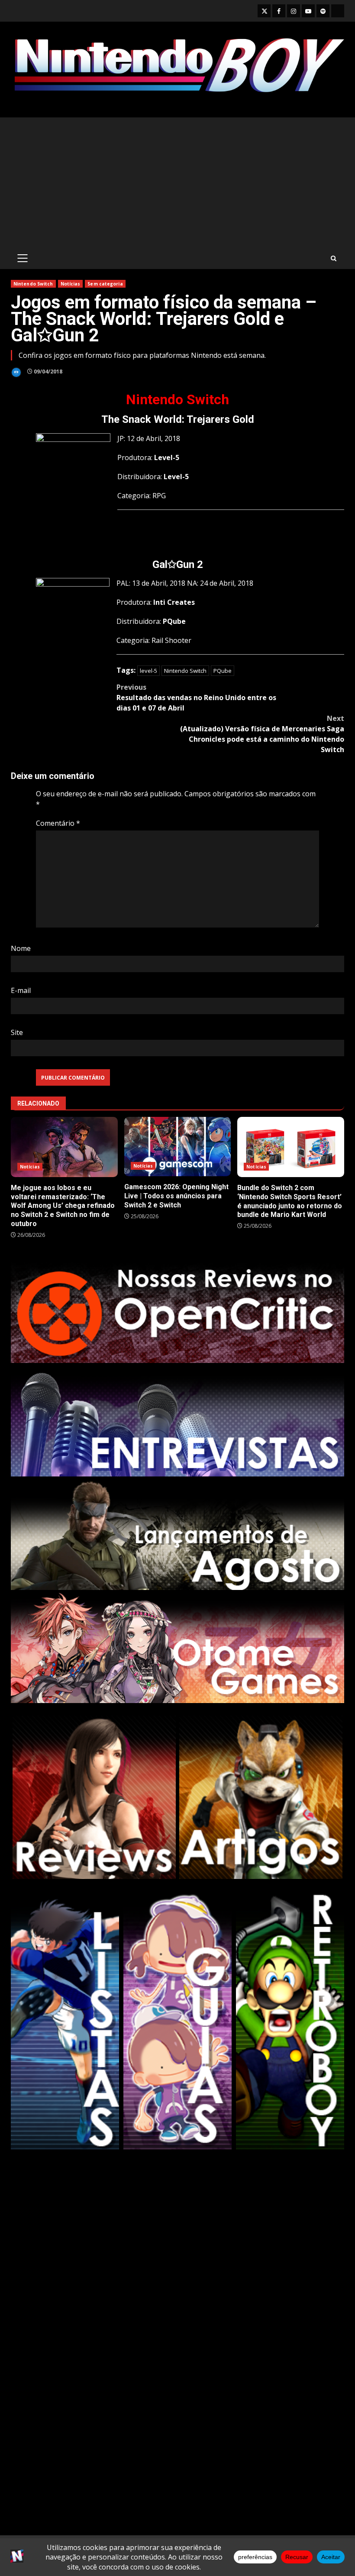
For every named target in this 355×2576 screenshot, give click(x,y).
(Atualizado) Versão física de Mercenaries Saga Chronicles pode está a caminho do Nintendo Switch (262, 734)
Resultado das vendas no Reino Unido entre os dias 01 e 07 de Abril (196, 698)
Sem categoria (105, 284)
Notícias (71, 284)
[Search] (334, 258)
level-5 (148, 671)
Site (17, 1032)
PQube (223, 671)
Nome (21, 948)
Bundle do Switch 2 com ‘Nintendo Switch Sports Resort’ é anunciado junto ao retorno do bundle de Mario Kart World (291, 1147)
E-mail (21, 990)
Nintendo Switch (33, 284)
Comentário (58, 823)
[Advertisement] (177, 182)
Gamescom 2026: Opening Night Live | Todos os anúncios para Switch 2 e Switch (178, 1147)
